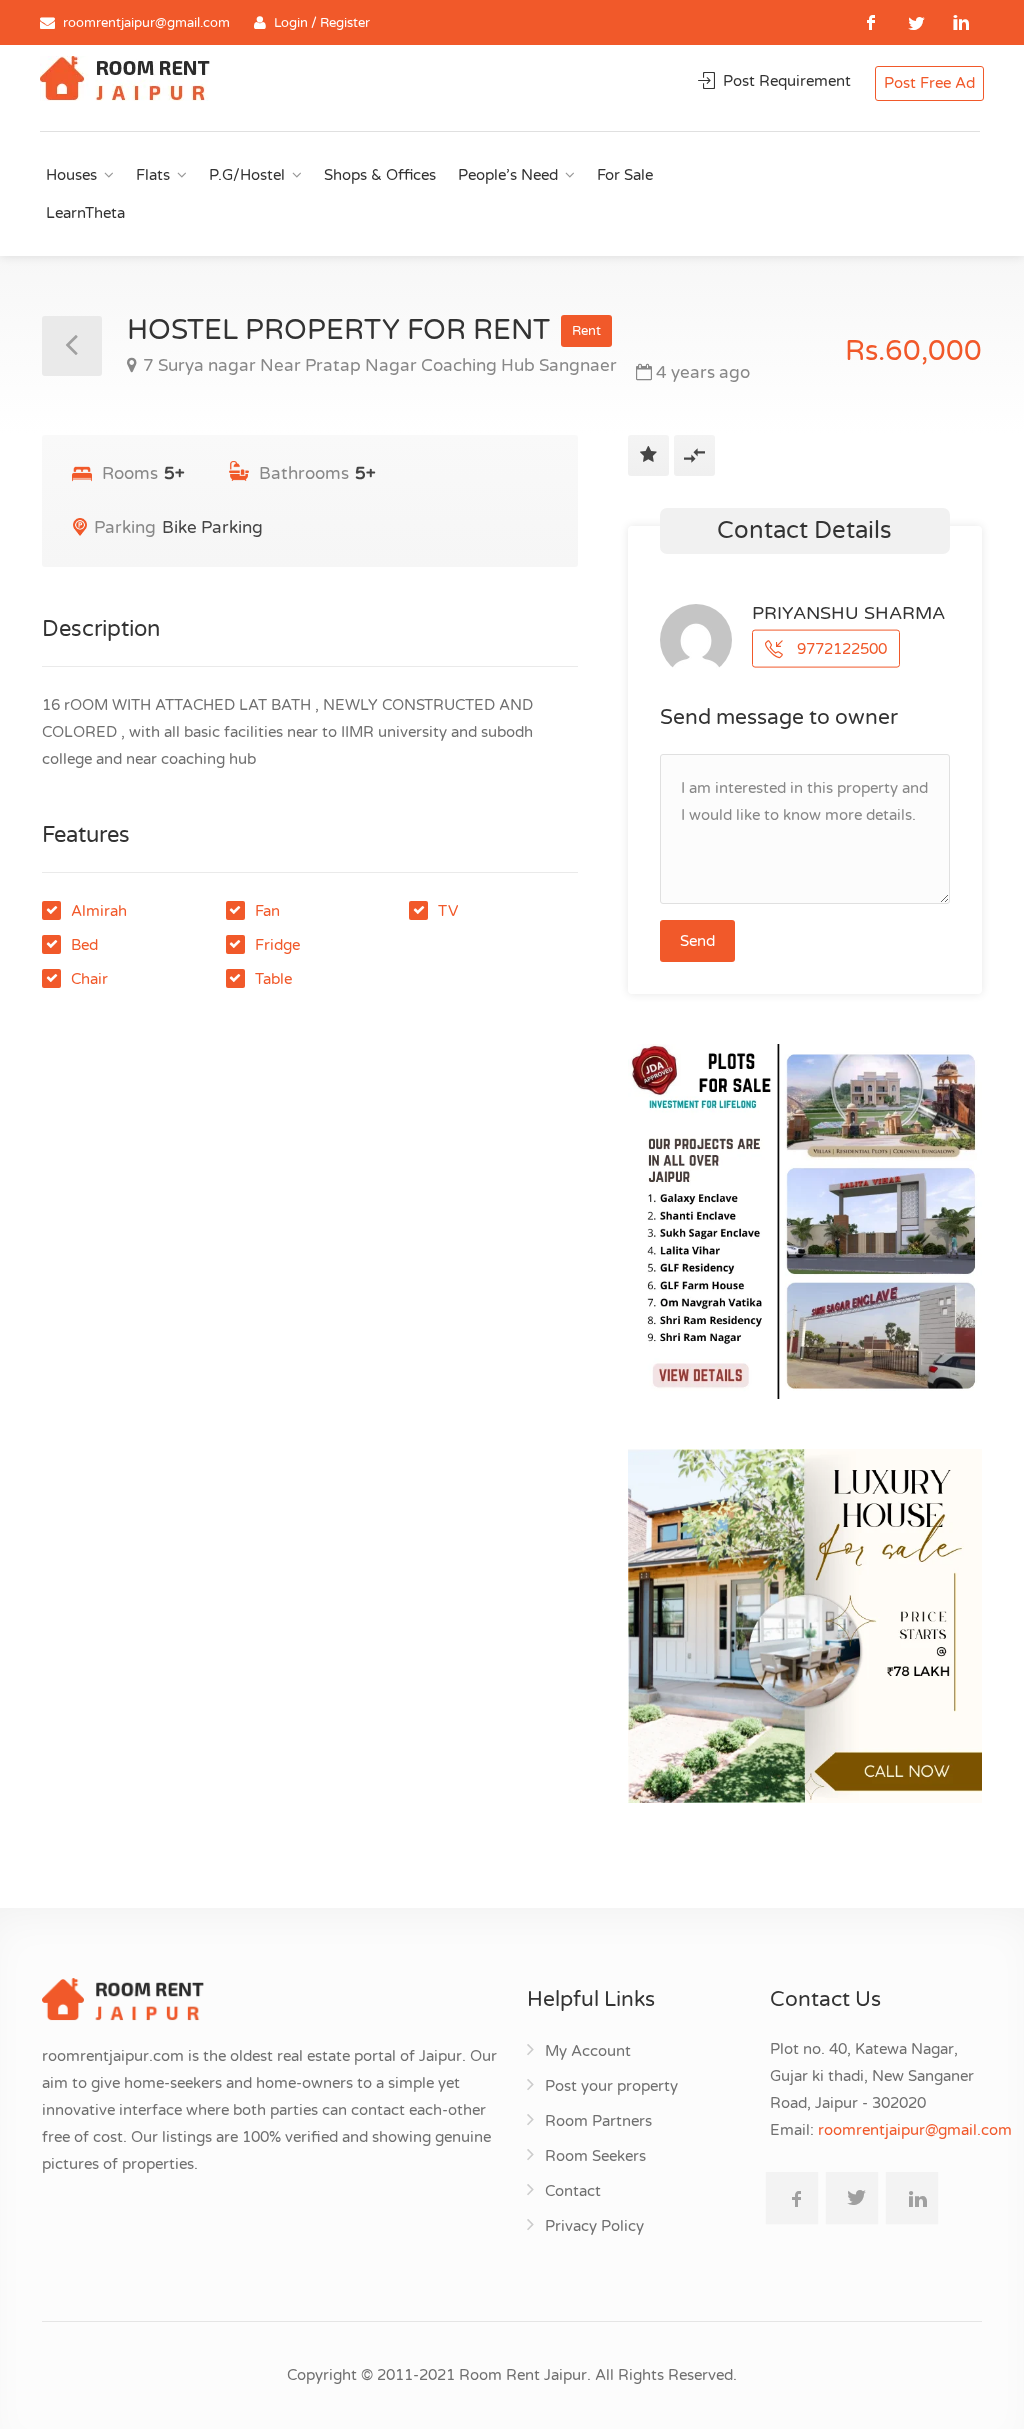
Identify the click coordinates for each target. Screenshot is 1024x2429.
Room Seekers (595, 2156)
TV (448, 911)
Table (273, 979)
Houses (71, 175)
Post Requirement (785, 81)
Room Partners (598, 2121)
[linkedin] (961, 22)
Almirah (99, 911)
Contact (573, 2191)
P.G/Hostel (247, 175)
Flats (153, 175)
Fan (267, 911)
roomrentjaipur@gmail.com (146, 23)
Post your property (611, 2086)
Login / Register (322, 23)
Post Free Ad (929, 83)
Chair (89, 979)
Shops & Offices (380, 175)
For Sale (625, 175)
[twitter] (916, 22)
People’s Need (508, 175)
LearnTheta (85, 213)
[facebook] (871, 22)
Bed (84, 945)
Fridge (277, 945)
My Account (588, 2051)
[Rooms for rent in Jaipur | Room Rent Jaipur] (125, 81)
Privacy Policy (594, 2226)
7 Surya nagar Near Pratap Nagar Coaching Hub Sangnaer (380, 365)
